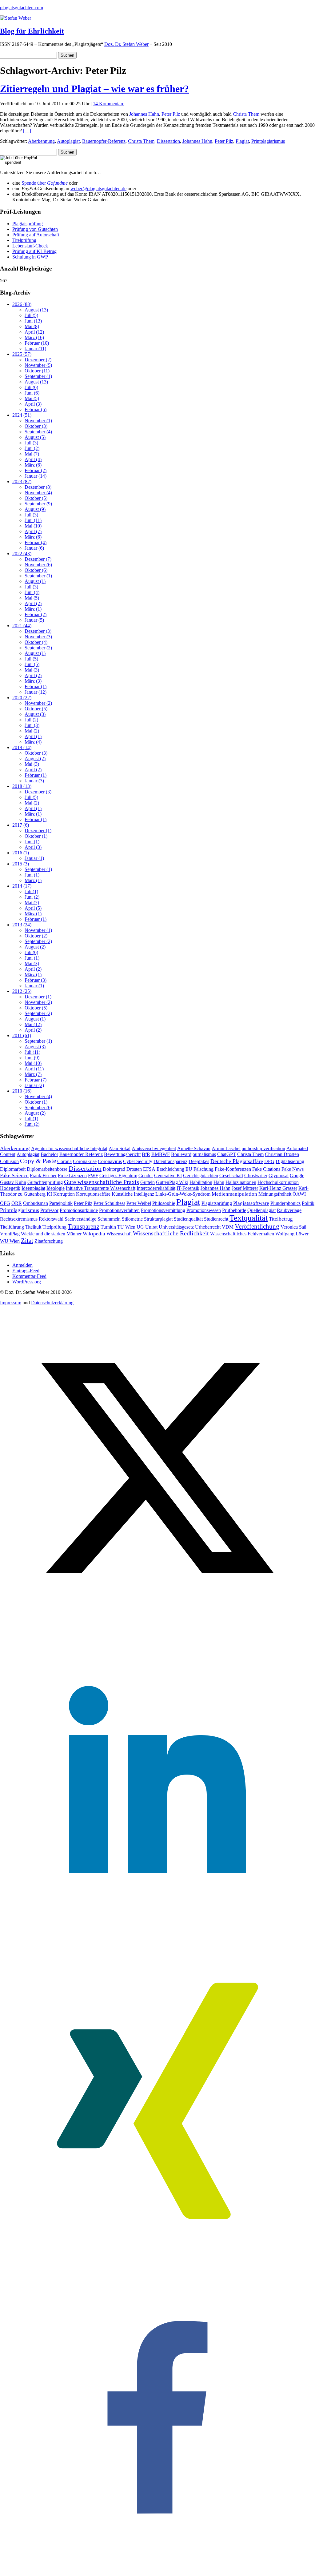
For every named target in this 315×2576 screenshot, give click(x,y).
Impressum (11, 1303)
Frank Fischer (43, 1176)
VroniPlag (10, 1234)
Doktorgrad (114, 1169)
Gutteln (148, 1182)
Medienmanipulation (234, 1194)
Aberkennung (41, 141)
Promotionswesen (204, 1210)
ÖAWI (299, 1194)
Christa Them (246, 114)
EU (189, 1169)
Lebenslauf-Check (30, 246)
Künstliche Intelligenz (133, 1194)
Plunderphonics (285, 1203)
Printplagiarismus (268, 141)
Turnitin (108, 1227)
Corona (64, 1161)
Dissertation (168, 141)
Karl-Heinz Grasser (278, 1188)
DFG (269, 1161)
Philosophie (164, 1203)
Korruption (64, 1194)
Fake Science (14, 1176)
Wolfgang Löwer (292, 1234)
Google (297, 1176)
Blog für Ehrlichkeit (32, 31)
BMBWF (161, 1154)
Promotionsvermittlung (163, 1210)
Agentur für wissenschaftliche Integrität (69, 1148)
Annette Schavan (194, 1148)
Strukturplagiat (158, 1219)
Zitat (27, 1240)
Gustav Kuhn (13, 1182)
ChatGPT (227, 1154)
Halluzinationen (241, 1182)
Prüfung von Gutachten (35, 229)
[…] (27, 131)
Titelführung (12, 1227)
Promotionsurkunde (79, 1210)
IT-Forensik (188, 1188)
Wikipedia (94, 1234)
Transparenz (84, 1226)
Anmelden (22, 1265)
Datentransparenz (170, 1161)
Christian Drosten (282, 1154)
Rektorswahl (51, 1219)
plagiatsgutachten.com (22, 8)
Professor (49, 1210)
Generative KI (168, 1176)
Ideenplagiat (33, 1188)
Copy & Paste (38, 1161)
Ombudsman (36, 1203)
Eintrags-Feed (26, 1271)
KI (49, 1194)
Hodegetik (10, 1188)
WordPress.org (27, 1282)
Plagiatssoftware (251, 1203)
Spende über (45, 183)
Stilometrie (132, 1219)
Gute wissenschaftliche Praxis (102, 1182)
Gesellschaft (231, 1176)
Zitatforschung (49, 1241)
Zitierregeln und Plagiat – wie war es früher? (94, 89)
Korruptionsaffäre (93, 1194)
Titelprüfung (24, 240)
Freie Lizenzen (72, 1176)
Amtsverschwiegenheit (154, 1148)
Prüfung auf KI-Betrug (34, 251)
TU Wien (126, 1227)
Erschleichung (170, 1169)
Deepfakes (199, 1161)
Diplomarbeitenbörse (47, 1169)
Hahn (219, 1182)
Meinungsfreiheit (275, 1194)
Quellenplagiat (261, 1210)
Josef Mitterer (245, 1188)
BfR (146, 1154)
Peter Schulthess (109, 1203)
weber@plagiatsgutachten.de (98, 189)
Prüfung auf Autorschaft (36, 235)
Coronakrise (85, 1161)
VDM (228, 1227)
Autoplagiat (68, 141)
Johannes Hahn (144, 114)
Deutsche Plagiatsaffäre (237, 1161)
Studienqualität (188, 1219)
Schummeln (109, 1219)
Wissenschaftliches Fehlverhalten (242, 1234)
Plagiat (242, 141)
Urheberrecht (208, 1227)
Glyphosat (279, 1176)
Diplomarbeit (13, 1169)
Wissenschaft (119, 1234)
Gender (146, 1176)
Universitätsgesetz (176, 1227)
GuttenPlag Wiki (172, 1182)
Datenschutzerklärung (52, 1303)
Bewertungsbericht (122, 1154)
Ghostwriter (256, 1176)
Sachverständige (80, 1219)
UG (140, 1227)
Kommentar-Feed (29, 1276)
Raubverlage (289, 1210)
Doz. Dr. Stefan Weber (126, 44)
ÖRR (17, 1203)
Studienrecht (216, 1219)
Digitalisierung (290, 1161)
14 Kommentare (109, 104)
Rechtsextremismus (19, 1219)
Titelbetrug (281, 1219)
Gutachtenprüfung (45, 1182)
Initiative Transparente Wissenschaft (101, 1188)
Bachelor (49, 1154)
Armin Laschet (226, 1148)
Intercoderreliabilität (156, 1188)
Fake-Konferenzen (233, 1169)
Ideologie (56, 1188)
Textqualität (249, 1218)
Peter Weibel (139, 1203)
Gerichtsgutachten (201, 1176)
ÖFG (5, 1203)
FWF (93, 1176)
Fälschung (203, 1169)
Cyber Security (138, 1161)
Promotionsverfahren (119, 1210)
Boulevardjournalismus (193, 1154)
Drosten (134, 1169)
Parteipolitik (61, 1203)
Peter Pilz (171, 114)
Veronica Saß (293, 1227)
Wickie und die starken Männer (51, 1234)
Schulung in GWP (30, 257)
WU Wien (10, 1241)
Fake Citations (266, 1169)
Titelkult (33, 1227)
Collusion (9, 1161)
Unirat (151, 1227)
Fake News (293, 1169)
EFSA (149, 1169)
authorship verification (263, 1148)
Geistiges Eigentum (118, 1176)
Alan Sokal (120, 1148)
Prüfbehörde (234, 1210)
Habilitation (201, 1182)
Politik (308, 1203)
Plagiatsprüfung (28, 224)
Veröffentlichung (257, 1226)
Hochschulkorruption (278, 1182)
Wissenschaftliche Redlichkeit (171, 1233)
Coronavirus (110, 1161)
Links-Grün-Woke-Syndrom (183, 1194)
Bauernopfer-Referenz (104, 141)
